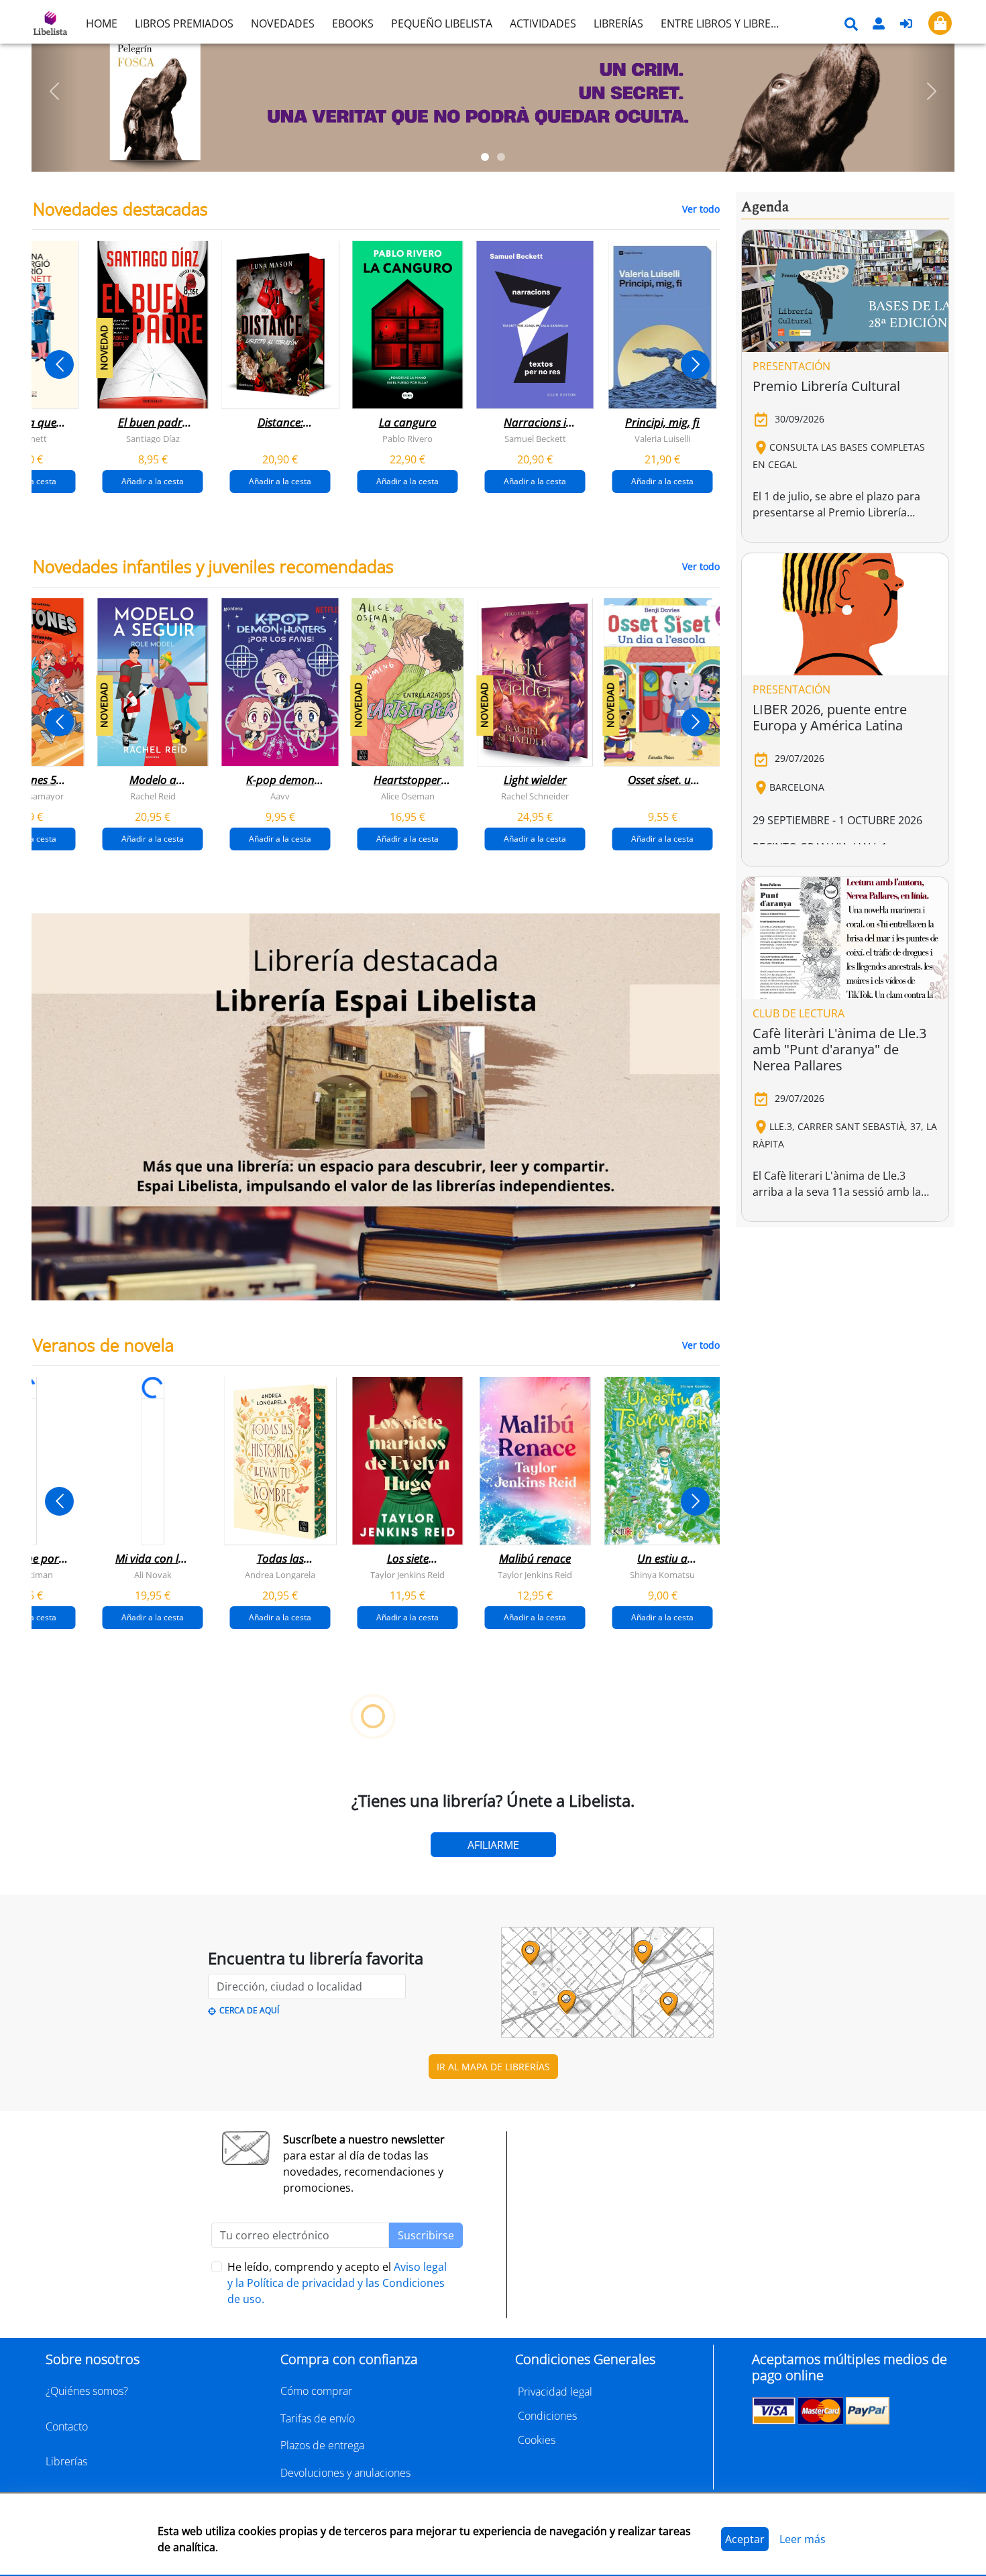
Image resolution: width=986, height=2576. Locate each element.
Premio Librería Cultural (826, 386)
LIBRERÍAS (618, 23)
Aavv (280, 796)
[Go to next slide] (695, 365)
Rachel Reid (153, 796)
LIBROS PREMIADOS (184, 23)
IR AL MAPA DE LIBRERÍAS (493, 2067)
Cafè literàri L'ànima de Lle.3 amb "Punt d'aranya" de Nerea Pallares (839, 1049)
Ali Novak (153, 1575)
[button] (55, 91)
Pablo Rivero (407, 439)
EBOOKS (353, 23)
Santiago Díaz (153, 439)
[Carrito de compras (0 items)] (940, 23)
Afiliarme (493, 1845)
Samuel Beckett (535, 439)
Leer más (803, 2539)
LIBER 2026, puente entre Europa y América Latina (830, 717)
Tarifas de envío (318, 2418)
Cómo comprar (316, 2391)
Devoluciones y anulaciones (345, 2473)
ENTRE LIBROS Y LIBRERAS (725, 23)
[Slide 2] (501, 157)
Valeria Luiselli (662, 439)
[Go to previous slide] (59, 365)
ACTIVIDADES (543, 23)
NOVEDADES (283, 23)
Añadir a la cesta (153, 481)
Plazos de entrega (322, 2445)
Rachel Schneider (535, 796)
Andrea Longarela (280, 1575)
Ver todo (701, 209)
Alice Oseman (408, 796)
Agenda (765, 207)
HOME (102, 23)
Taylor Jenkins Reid (407, 1575)
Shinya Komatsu (662, 1575)
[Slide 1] (485, 157)
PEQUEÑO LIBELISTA (442, 23)
